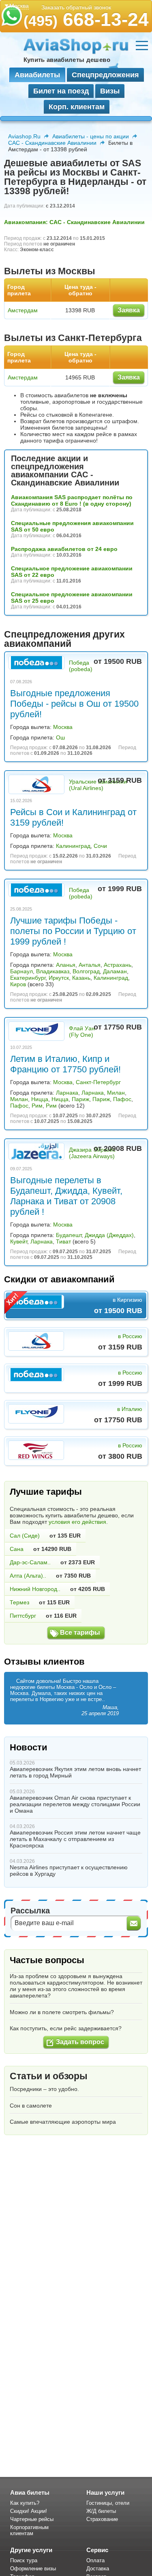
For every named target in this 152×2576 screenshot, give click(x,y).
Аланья (66, 965)
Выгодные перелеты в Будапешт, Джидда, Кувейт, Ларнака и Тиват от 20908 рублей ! (66, 1196)
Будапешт (69, 1235)
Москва (63, 727)
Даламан (115, 971)
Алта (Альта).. (28, 1576)
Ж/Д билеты (101, 2511)
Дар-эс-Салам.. (30, 1562)
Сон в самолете (31, 2106)
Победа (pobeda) (81, 666)
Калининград (73, 846)
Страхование (102, 2519)
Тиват (63, 1241)
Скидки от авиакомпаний (59, 1279)
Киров (18, 984)
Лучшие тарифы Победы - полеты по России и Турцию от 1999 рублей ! (73, 931)
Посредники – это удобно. (44, 2089)
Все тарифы (80, 1632)
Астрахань (118, 965)
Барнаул (21, 971)
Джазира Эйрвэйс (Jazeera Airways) (92, 1153)
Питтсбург (23, 1616)
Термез (19, 1602)
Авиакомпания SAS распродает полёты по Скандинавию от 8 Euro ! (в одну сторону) (72, 500)
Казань (81, 978)
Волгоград (86, 971)
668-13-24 (86, 19)
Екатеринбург (28, 978)
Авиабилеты (37, 75)
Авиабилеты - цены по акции (91, 136)
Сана (17, 1549)
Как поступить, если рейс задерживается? (66, 2028)
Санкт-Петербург (98, 1082)
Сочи (100, 846)
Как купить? (25, 2503)
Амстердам (23, 310)
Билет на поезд (61, 91)
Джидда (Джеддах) (109, 1235)
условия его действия (77, 1522)
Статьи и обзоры (49, 2076)
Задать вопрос (80, 2042)
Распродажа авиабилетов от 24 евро (64, 549)
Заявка (129, 310)
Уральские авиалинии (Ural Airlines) (98, 785)
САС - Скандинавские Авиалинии (52, 143)
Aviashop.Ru (24, 136)
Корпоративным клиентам (29, 2530)
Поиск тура (24, 2560)
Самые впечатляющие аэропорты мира (63, 2122)
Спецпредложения (105, 75)
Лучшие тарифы (46, 1492)
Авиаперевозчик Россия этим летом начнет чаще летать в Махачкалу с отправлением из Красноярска (75, 1839)
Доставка (98, 2569)
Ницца (40, 1099)
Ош (60, 737)
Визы (110, 91)
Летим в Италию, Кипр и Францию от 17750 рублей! (65, 1064)
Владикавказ (53, 971)
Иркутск (59, 978)
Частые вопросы (47, 1960)
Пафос (122, 1099)
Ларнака (67, 1093)
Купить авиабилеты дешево (67, 60)
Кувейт (19, 1241)
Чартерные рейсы (32, 2519)
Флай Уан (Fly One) (82, 1032)
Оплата (95, 2560)
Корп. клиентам (77, 107)
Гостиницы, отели (108, 2503)
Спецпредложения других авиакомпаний (64, 639)
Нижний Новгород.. (35, 1589)
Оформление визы (33, 2569)
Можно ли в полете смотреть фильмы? (62, 2012)
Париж (80, 1099)
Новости (29, 1747)
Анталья (90, 965)
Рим (37, 1106)
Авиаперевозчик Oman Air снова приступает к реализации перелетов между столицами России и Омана (75, 1804)
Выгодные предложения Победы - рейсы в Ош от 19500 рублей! (74, 704)
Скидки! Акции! (29, 2511)
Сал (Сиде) (25, 1536)
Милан (116, 1093)
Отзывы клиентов (44, 1662)
